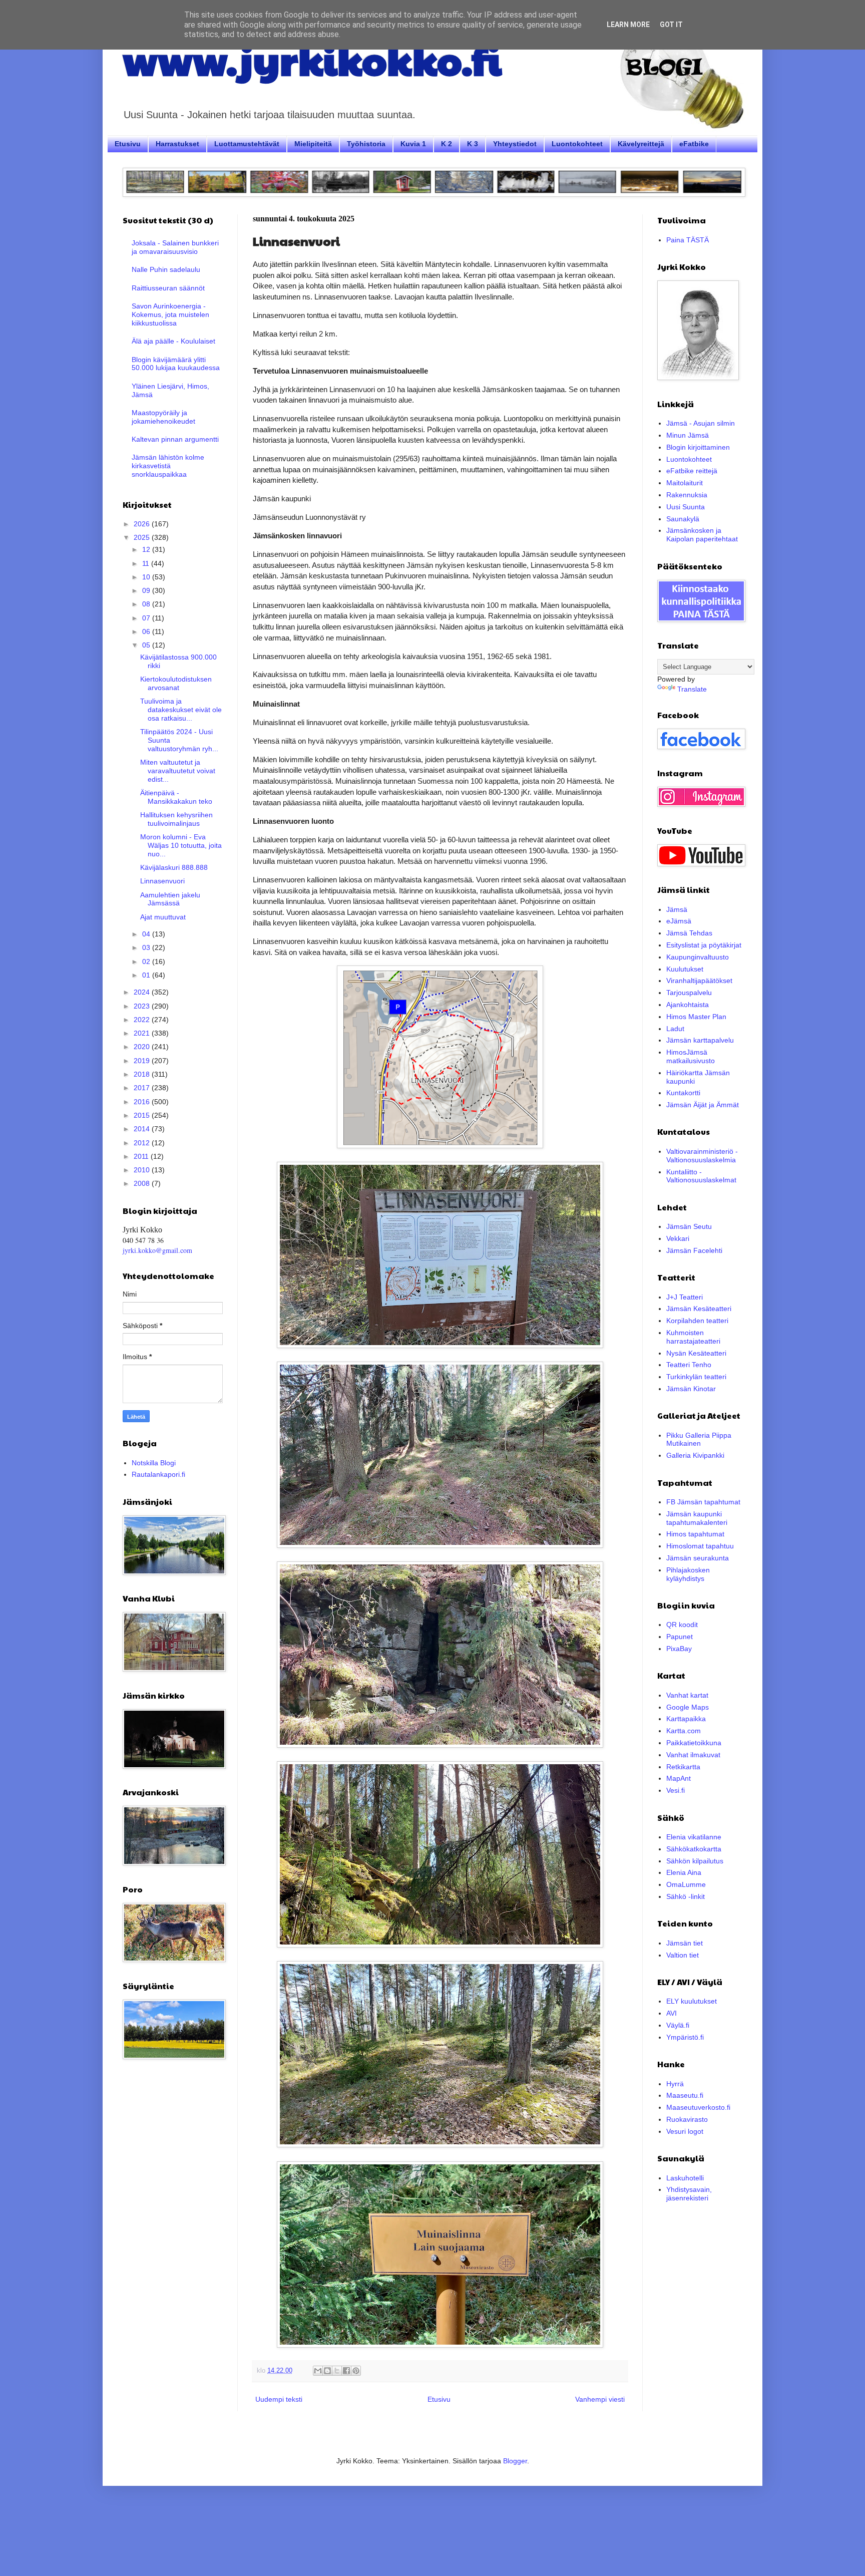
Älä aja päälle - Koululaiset (173, 341)
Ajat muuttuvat (163, 917)
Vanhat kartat (687, 1695)
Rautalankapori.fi (158, 1474)
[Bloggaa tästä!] (327, 2371)
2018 (143, 1074)
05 (147, 645)
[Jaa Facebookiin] (346, 2371)
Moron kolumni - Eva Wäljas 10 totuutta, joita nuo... (181, 845)
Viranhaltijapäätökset (699, 981)
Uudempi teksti (279, 2399)
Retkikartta (683, 1767)
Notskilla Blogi (154, 1463)
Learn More (628, 25)
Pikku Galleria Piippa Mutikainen (699, 1439)
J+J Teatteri (685, 1297)
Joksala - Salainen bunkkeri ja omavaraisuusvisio (175, 247)
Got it (671, 25)
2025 (143, 537)
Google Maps (688, 1707)
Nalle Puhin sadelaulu (166, 269)
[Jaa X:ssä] (337, 2371)
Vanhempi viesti (600, 2399)
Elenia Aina (684, 1872)
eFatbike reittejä (692, 471)
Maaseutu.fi (685, 2095)
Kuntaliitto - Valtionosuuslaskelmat (701, 1176)
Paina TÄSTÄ (688, 240)
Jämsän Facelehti (694, 1250)
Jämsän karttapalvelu (700, 1040)
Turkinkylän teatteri (696, 1377)
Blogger (515, 2461)
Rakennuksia (687, 495)
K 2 (447, 144)
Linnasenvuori (162, 881)
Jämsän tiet (685, 1943)
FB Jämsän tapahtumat (703, 1502)
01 (147, 975)
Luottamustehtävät (247, 144)
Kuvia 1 (413, 144)
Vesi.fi (676, 1790)
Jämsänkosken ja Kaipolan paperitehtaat (702, 535)
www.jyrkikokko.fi (312, 59)
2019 (143, 1061)
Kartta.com (684, 1731)
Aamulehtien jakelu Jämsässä (170, 899)
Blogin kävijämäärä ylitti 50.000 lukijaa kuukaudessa (176, 364)
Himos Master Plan (696, 1017)
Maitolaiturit (685, 483)
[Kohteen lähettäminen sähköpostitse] (318, 2371)
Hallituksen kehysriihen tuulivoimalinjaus (176, 819)
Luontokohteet (577, 144)
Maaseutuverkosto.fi (698, 2107)
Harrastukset (177, 144)
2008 (143, 1183)
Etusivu (128, 144)
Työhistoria (366, 144)
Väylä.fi (678, 2025)
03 (147, 947)
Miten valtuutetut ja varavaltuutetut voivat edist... (178, 771)
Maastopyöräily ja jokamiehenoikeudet (163, 417)
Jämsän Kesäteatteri (699, 1309)
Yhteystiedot (515, 144)
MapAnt (679, 1778)
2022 (143, 1020)
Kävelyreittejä (641, 144)
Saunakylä (683, 519)
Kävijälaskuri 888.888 (174, 867)
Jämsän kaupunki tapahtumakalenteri (697, 1518)
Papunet (680, 1637)
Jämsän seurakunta (698, 1558)
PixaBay (679, 1649)
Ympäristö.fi (685, 2037)
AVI (672, 2013)
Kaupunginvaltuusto (698, 957)
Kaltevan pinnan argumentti (175, 439)
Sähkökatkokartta (694, 1849)
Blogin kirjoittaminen (698, 447)
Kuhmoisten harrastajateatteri (693, 1337)
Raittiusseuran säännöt (168, 288)
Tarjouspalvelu (689, 993)
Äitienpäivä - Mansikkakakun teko (176, 797)
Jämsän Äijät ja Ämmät (703, 1105)
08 (147, 604)
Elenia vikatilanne (694, 1837)
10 (147, 577)
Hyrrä (675, 2084)
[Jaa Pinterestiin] (356, 2371)
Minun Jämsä (688, 435)
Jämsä (677, 909)
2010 (143, 1170)
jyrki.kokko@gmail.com (157, 1250)
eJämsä (679, 921)
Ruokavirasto (687, 2119)
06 (147, 631)
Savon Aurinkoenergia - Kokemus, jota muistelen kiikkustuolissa (170, 314)
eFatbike (694, 144)
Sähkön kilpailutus (695, 1861)
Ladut (675, 1029)
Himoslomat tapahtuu (700, 1546)
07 (147, 618)
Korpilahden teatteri (697, 1321)
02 (147, 961)
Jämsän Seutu (689, 1226)
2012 (143, 1143)
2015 (143, 1115)
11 (147, 563)
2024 (143, 992)
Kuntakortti (683, 1093)
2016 (143, 1102)
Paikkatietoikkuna (694, 1743)
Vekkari (678, 1238)
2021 (143, 1033)
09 (147, 590)
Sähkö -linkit (686, 1896)
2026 (143, 524)
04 (147, 934)
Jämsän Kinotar (691, 1389)
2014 (143, 1129)
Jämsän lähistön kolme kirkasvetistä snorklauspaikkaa (168, 466)
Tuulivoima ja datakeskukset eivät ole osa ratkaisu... (181, 710)
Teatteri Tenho (689, 1365)
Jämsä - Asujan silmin (701, 423)
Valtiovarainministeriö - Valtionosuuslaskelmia (702, 1156)
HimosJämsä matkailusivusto (691, 1056)
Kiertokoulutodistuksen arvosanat (176, 683)
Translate (692, 689)
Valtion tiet (683, 1955)
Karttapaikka (686, 1719)
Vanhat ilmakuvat (693, 1755)
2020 (143, 1047)
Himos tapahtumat (695, 1534)
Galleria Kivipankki (695, 1455)
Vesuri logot (685, 2131)
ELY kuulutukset (692, 2001)
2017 (143, 1088)
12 (147, 549)
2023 (143, 1006)
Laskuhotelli (685, 2178)
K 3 (473, 144)
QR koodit (682, 1625)
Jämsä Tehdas (689, 933)
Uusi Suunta (686, 507)
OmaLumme (686, 1884)
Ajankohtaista (688, 1005)
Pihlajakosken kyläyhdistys (688, 1574)
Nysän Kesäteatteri (696, 1353)
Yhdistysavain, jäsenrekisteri (689, 2194)
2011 (142, 1156)
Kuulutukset (685, 969)
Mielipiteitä (313, 144)
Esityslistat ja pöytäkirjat (704, 945)
